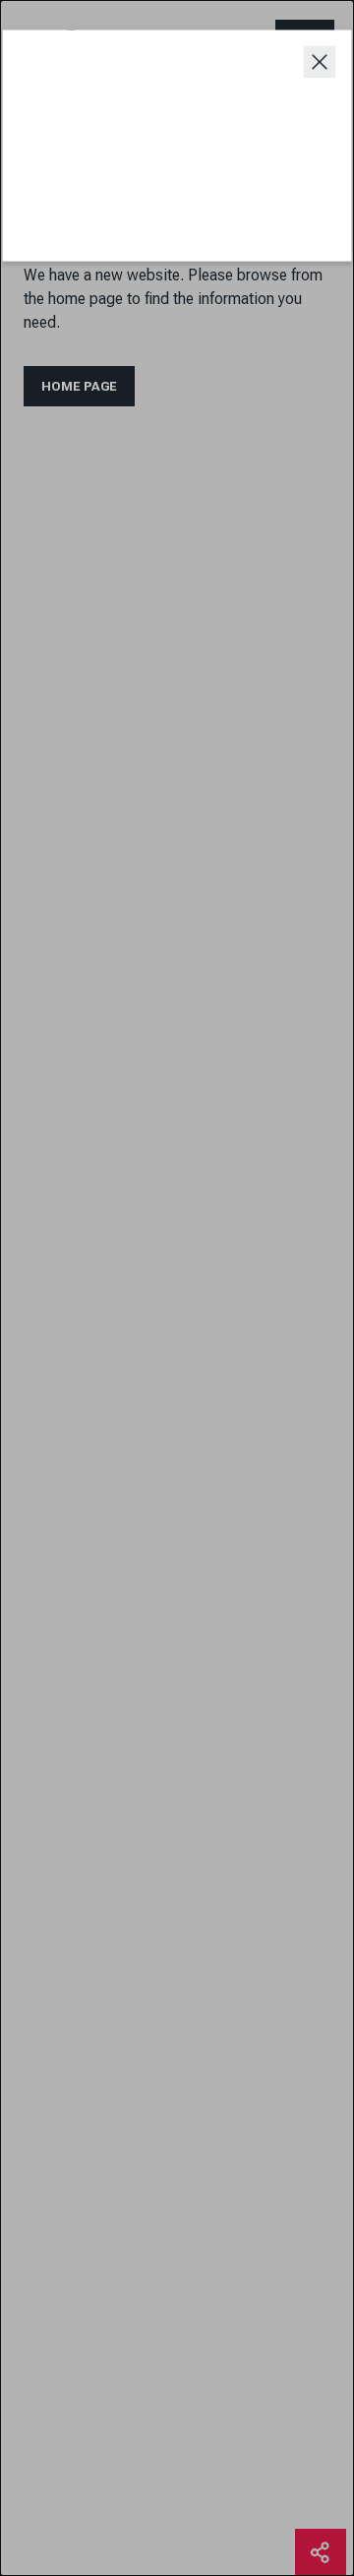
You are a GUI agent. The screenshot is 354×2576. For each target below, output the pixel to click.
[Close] (318, 63)
